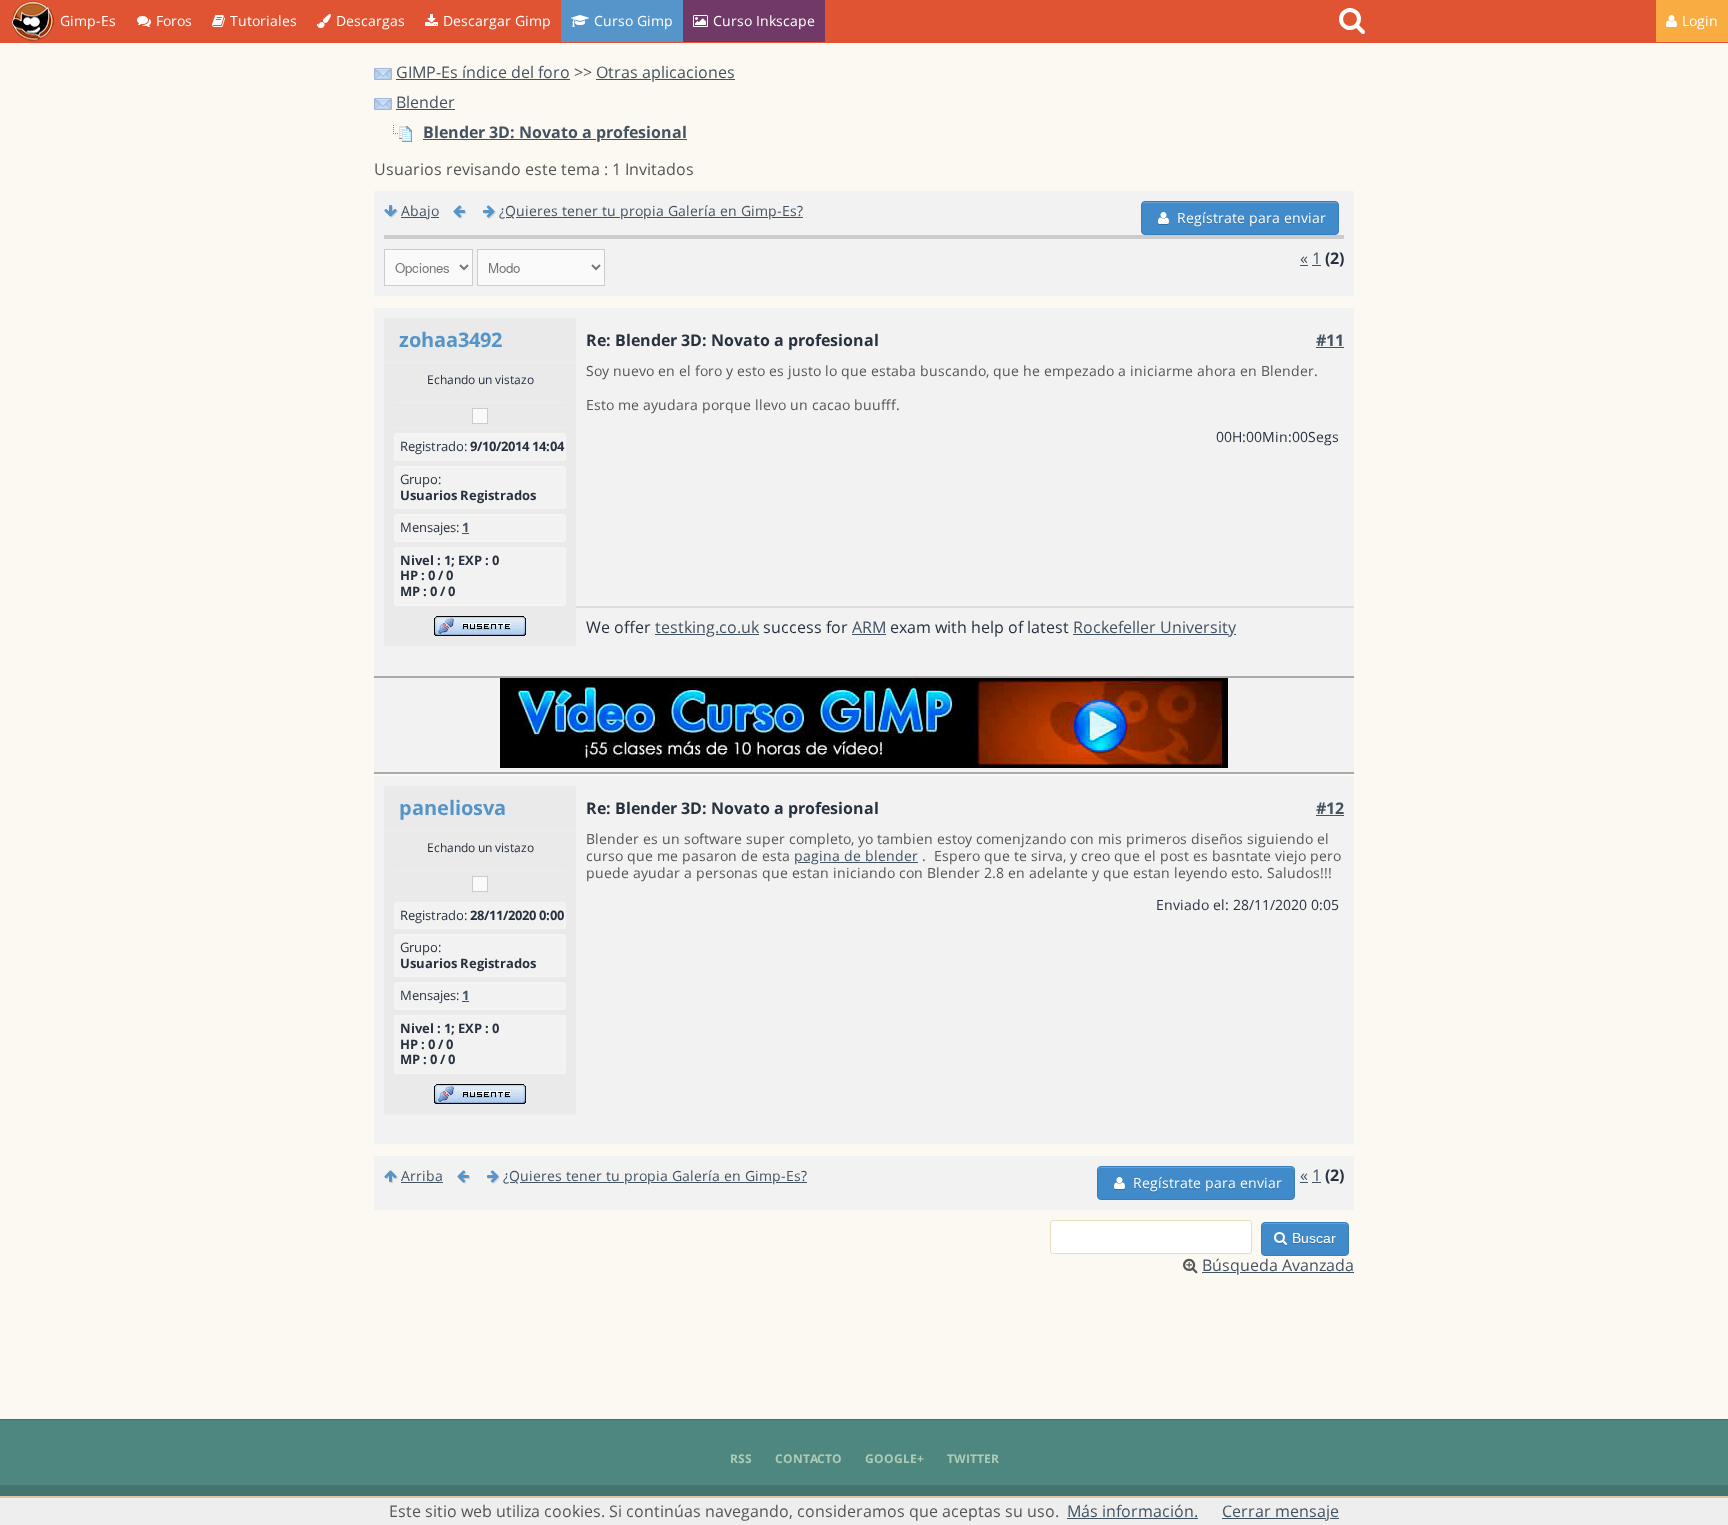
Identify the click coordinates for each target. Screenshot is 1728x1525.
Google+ (894, 1458)
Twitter (973, 1458)
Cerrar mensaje (1280, 1511)
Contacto (808, 1458)
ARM (869, 627)
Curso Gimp (633, 20)
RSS (741, 1458)
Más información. (1132, 1511)
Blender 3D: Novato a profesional (555, 132)
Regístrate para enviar (1251, 217)
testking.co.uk (707, 627)
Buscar (1314, 1238)
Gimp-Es (88, 20)
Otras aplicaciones (665, 72)
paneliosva (452, 807)
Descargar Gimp (497, 20)
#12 (1330, 808)
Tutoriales (263, 20)
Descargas (370, 20)
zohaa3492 (450, 339)
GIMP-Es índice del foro (483, 72)
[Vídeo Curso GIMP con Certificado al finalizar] (864, 762)
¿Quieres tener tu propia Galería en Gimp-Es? (651, 210)
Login (1700, 20)
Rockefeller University (1154, 627)
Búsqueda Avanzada (1278, 1265)
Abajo (420, 210)
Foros (174, 20)
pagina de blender (856, 855)
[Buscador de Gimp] (1354, 21)
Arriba (422, 1175)
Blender (425, 102)
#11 (1330, 340)
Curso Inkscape (764, 20)
